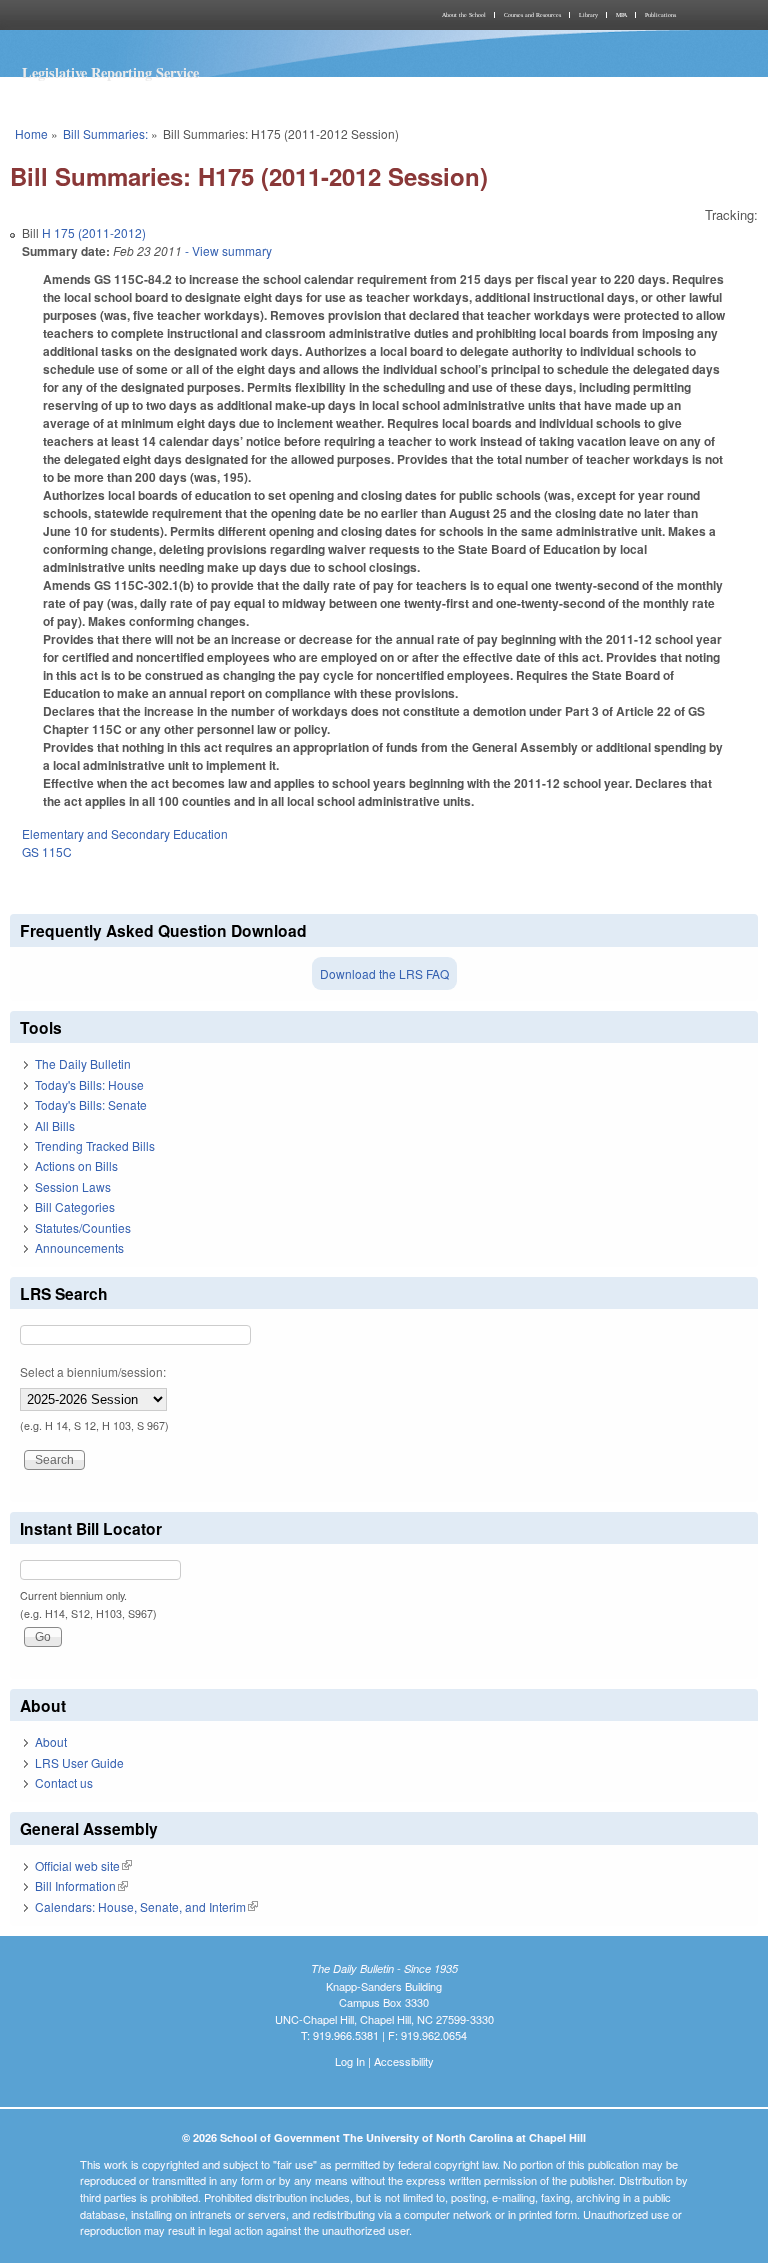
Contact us (64, 1782)
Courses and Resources (532, 15)
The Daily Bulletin (83, 1063)
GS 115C (47, 851)
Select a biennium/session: (93, 1371)
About (51, 1741)
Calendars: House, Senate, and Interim (146, 1906)
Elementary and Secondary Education (125, 833)
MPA (621, 15)
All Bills (55, 1125)
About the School (464, 15)
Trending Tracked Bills (95, 1145)
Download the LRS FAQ (384, 973)
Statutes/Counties (83, 1227)
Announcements (79, 1247)
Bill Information (81, 1885)
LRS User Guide (79, 1762)
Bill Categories (75, 1206)
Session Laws (73, 1186)
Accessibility (404, 2061)
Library (588, 15)
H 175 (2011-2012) (94, 232)
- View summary (227, 250)
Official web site (83, 1865)
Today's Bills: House (89, 1084)
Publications (660, 15)
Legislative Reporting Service (110, 72)
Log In (350, 2061)
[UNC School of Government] (194, 15)
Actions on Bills (76, 1165)
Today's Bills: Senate (91, 1104)
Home (31, 133)
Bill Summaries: (105, 133)
